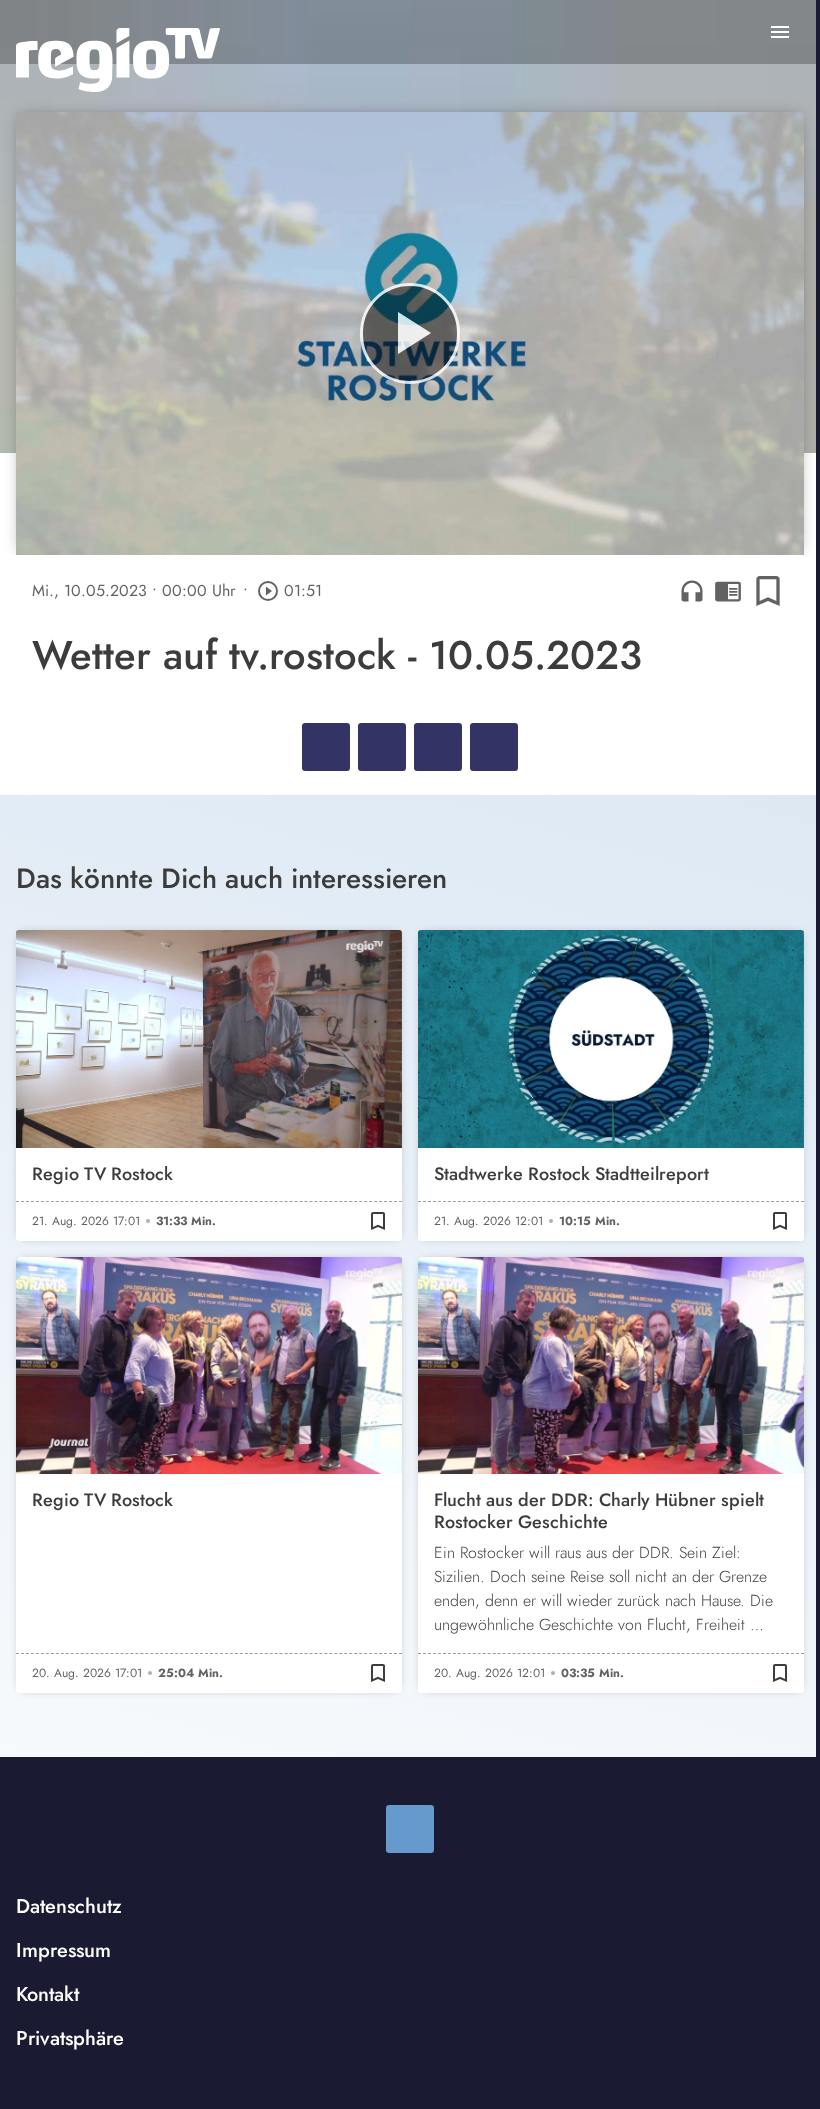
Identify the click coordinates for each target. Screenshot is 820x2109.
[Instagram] (410, 1829)
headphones (692, 591)
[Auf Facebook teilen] (326, 747)
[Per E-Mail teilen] (494, 747)
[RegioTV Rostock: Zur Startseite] (118, 60)
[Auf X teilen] (382, 747)
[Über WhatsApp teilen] (438, 747)
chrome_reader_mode (728, 591)
